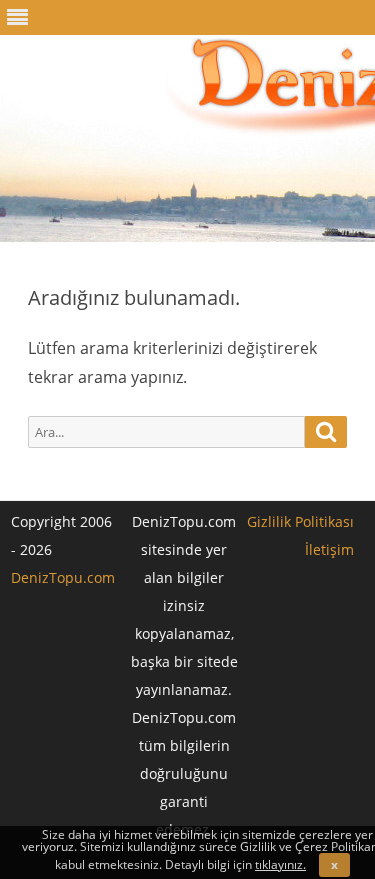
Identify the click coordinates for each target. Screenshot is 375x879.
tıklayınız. (280, 864)
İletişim (329, 549)
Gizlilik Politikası (300, 521)
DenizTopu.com (63, 577)
